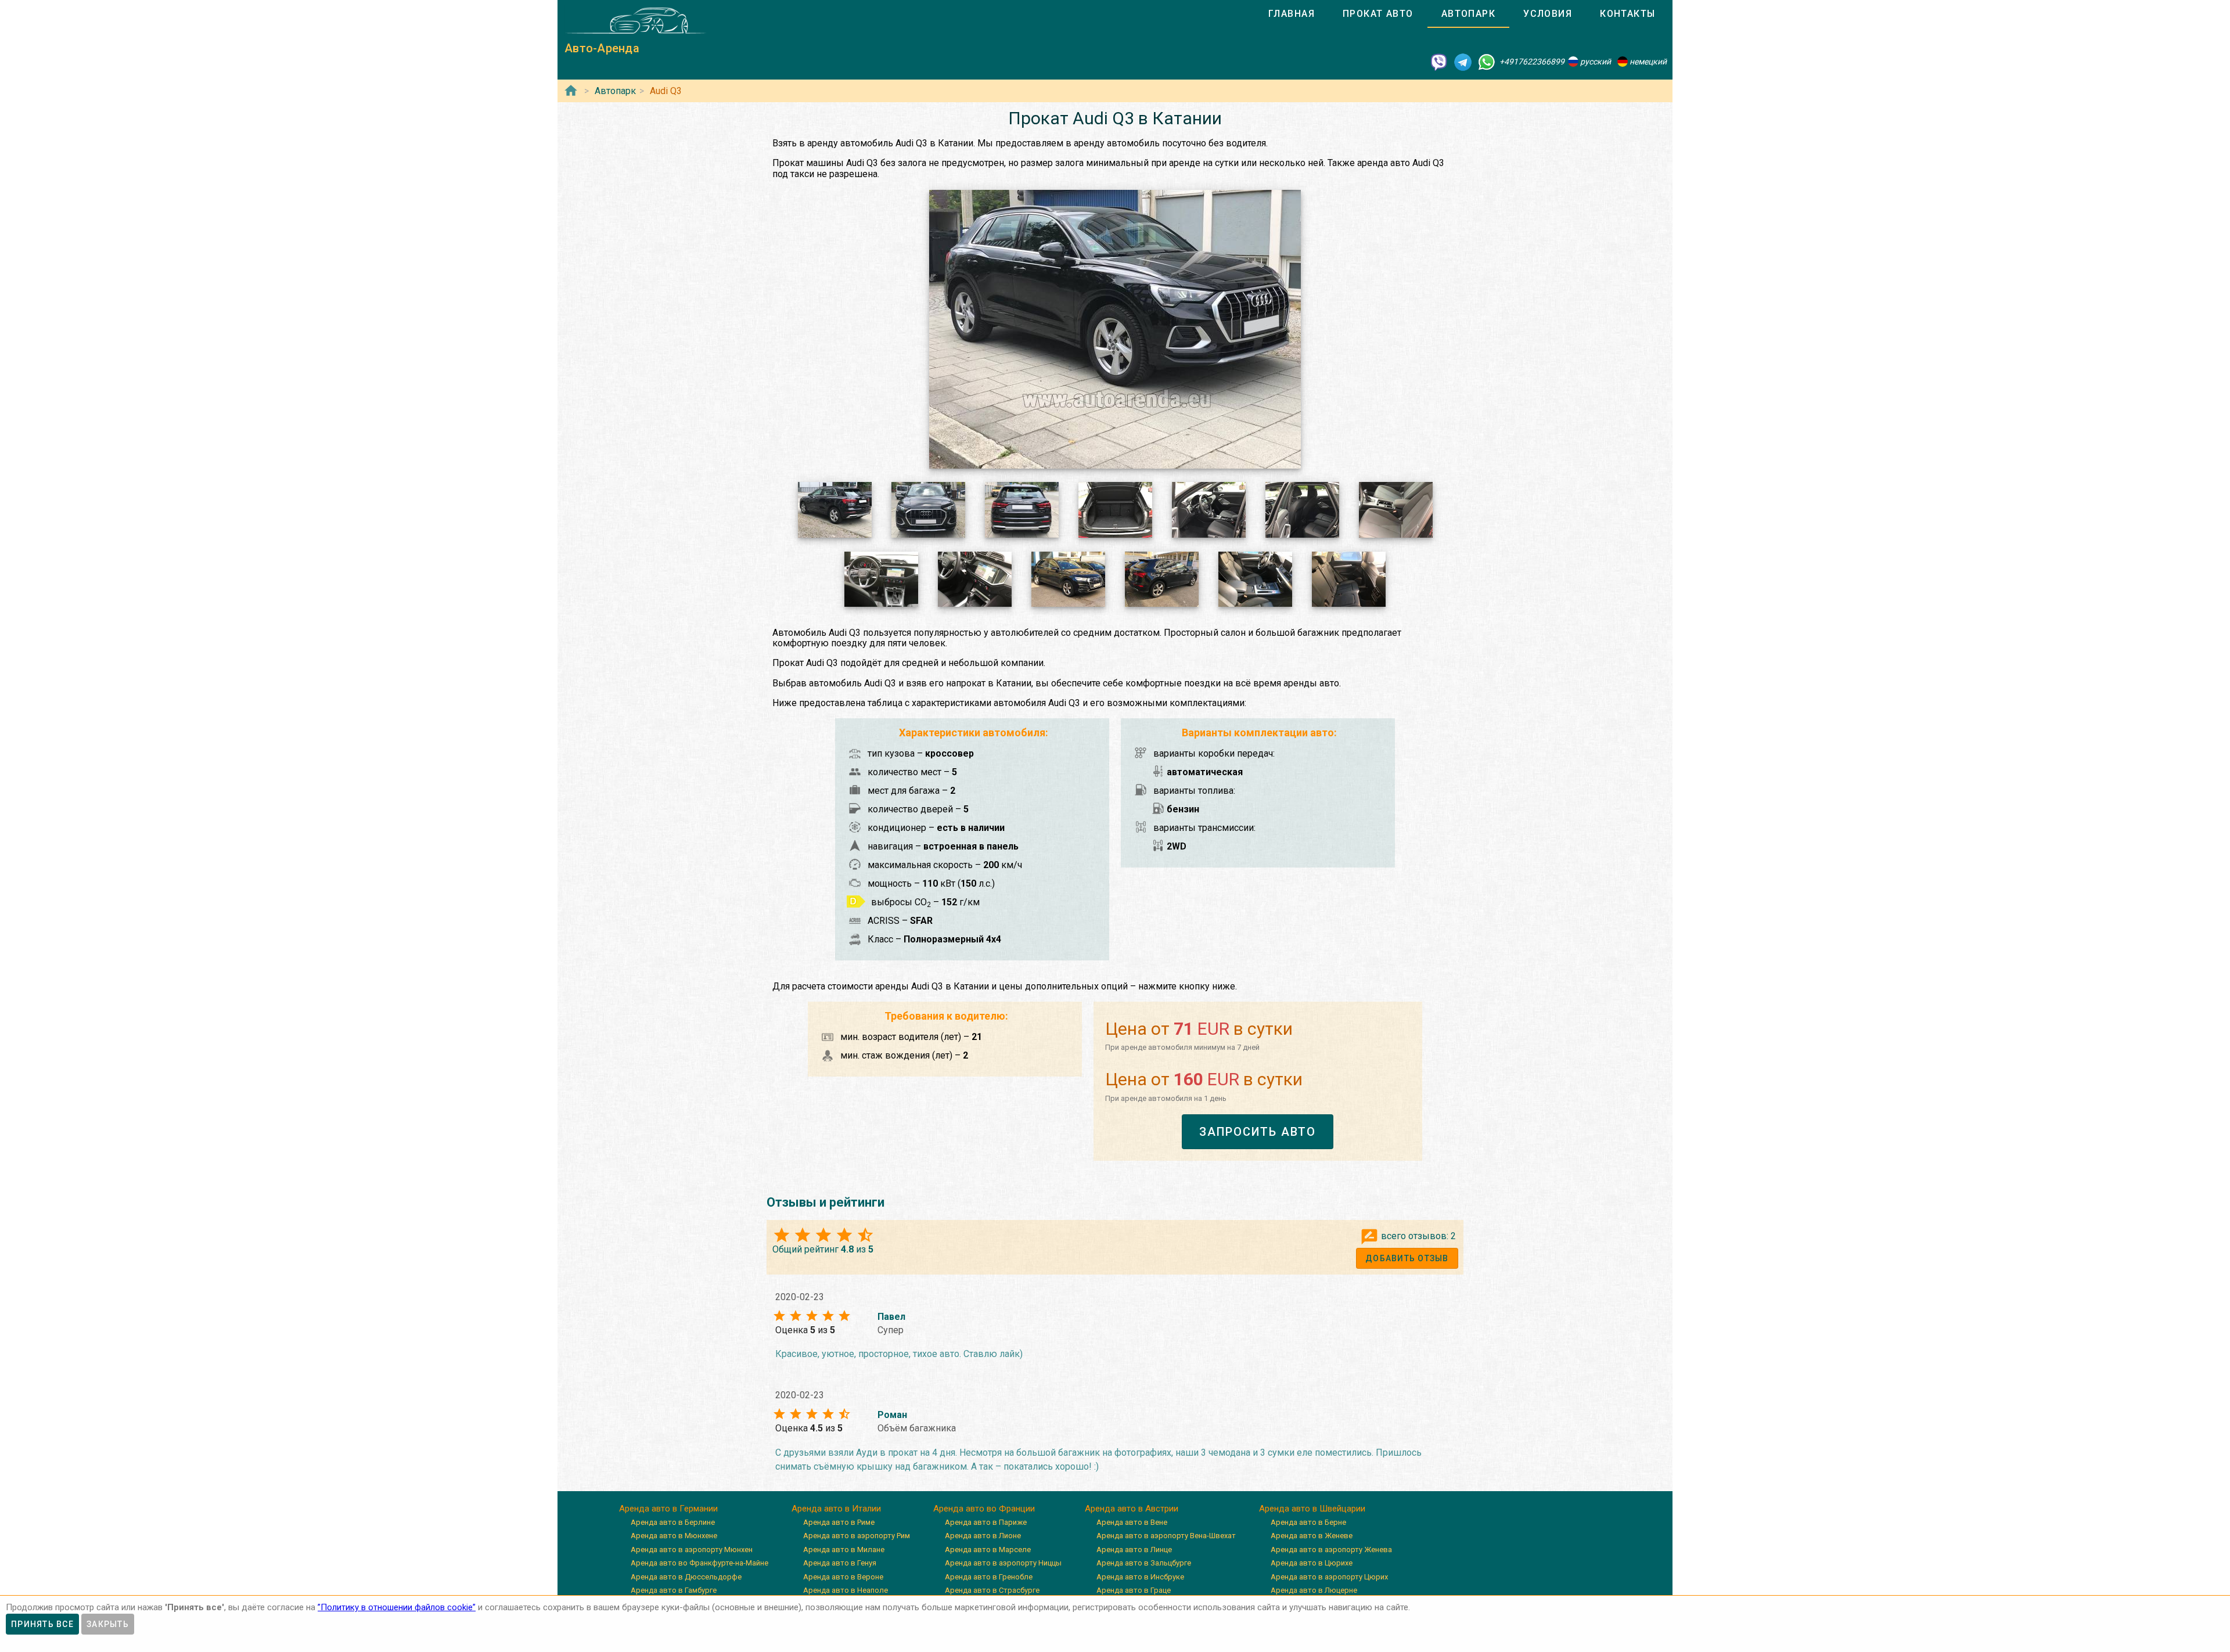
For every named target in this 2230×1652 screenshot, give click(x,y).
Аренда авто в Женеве (1312, 1536)
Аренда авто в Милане (844, 1550)
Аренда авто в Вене (1132, 1522)
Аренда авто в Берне (1308, 1522)
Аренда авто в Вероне (843, 1577)
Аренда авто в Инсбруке (1140, 1577)
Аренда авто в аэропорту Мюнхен (692, 1550)
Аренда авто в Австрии (1132, 1509)
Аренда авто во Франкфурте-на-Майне (699, 1563)
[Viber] (1439, 62)
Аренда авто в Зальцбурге (1144, 1563)
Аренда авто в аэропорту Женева (1331, 1550)
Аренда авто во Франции (984, 1509)
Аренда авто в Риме (839, 1522)
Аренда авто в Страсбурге (992, 1590)
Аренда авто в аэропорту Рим (857, 1536)
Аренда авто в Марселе (988, 1550)
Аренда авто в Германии (668, 1509)
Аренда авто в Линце (1134, 1550)
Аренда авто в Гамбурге (674, 1590)
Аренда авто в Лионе (983, 1536)
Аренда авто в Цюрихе (1312, 1563)
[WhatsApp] (1487, 62)
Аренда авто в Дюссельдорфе (686, 1577)
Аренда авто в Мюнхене (674, 1536)
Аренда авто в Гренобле (989, 1577)
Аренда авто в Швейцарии (1312, 1509)
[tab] (1292, 14)
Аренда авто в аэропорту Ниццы (1003, 1563)
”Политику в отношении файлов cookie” (397, 1607)
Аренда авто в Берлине (673, 1522)
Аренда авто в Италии (836, 1509)
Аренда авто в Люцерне (1314, 1590)
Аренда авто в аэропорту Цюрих (1329, 1577)
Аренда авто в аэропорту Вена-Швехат (1166, 1536)
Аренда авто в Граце (1134, 1590)
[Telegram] (1463, 62)
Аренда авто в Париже (986, 1522)
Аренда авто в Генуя (840, 1563)
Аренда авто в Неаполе (846, 1590)
